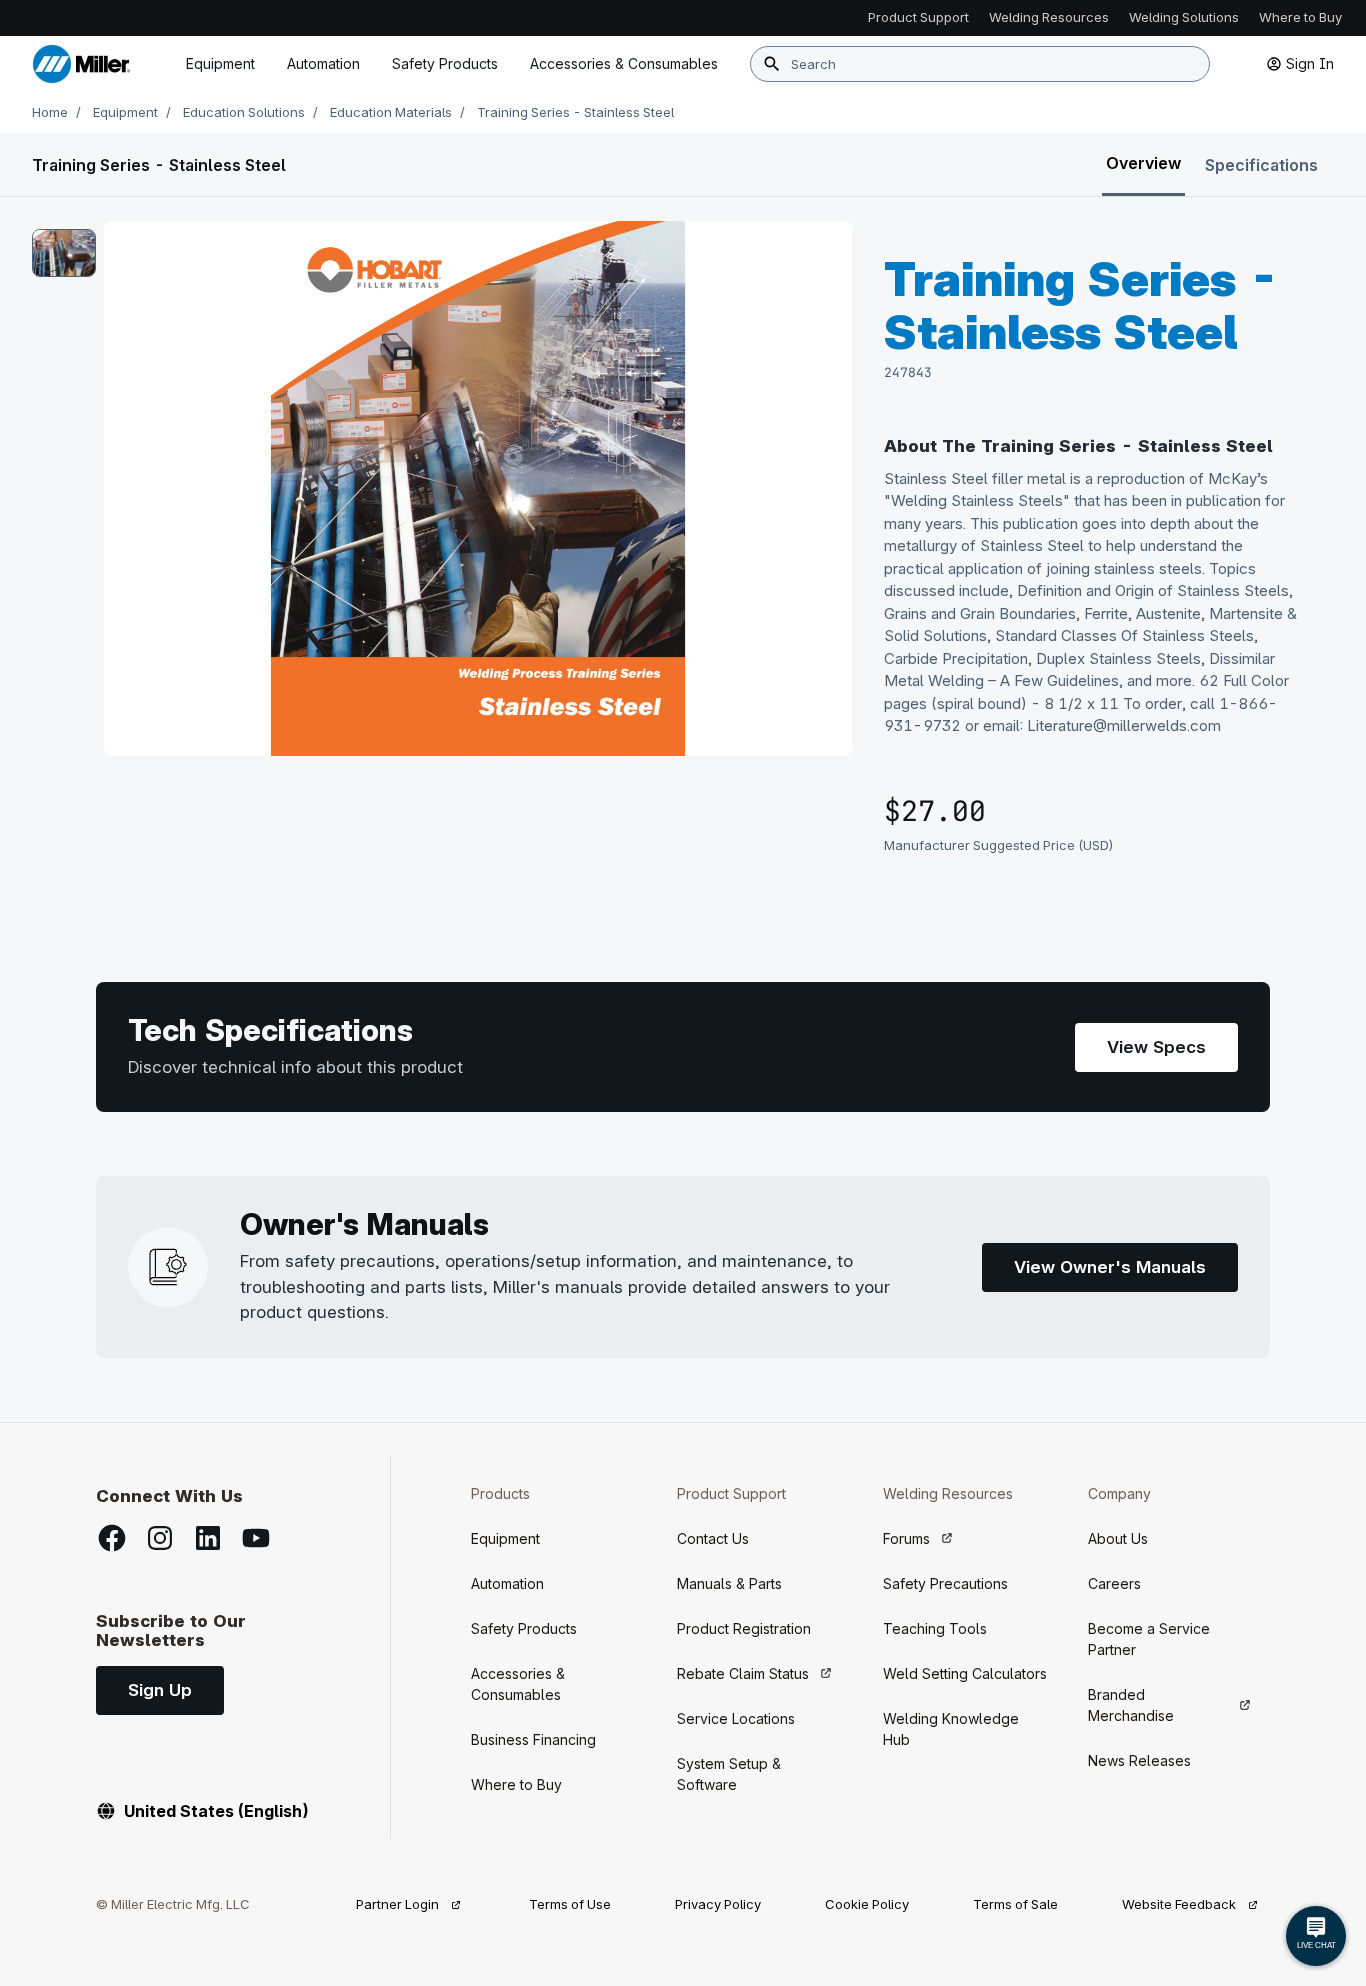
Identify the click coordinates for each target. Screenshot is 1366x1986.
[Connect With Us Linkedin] (208, 1538)
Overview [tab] (1143, 163)
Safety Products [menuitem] (445, 63)
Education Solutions (244, 112)
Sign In (1310, 63)
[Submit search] (772, 64)
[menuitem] (624, 64)
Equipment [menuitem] (220, 63)
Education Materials (391, 112)
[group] (478, 488)
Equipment (125, 112)
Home (50, 112)
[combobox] (980, 64)
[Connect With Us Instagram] (160, 1538)
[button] (64, 253)
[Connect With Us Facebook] (112, 1538)
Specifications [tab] (1261, 165)
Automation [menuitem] (323, 63)
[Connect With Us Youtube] (256, 1538)
